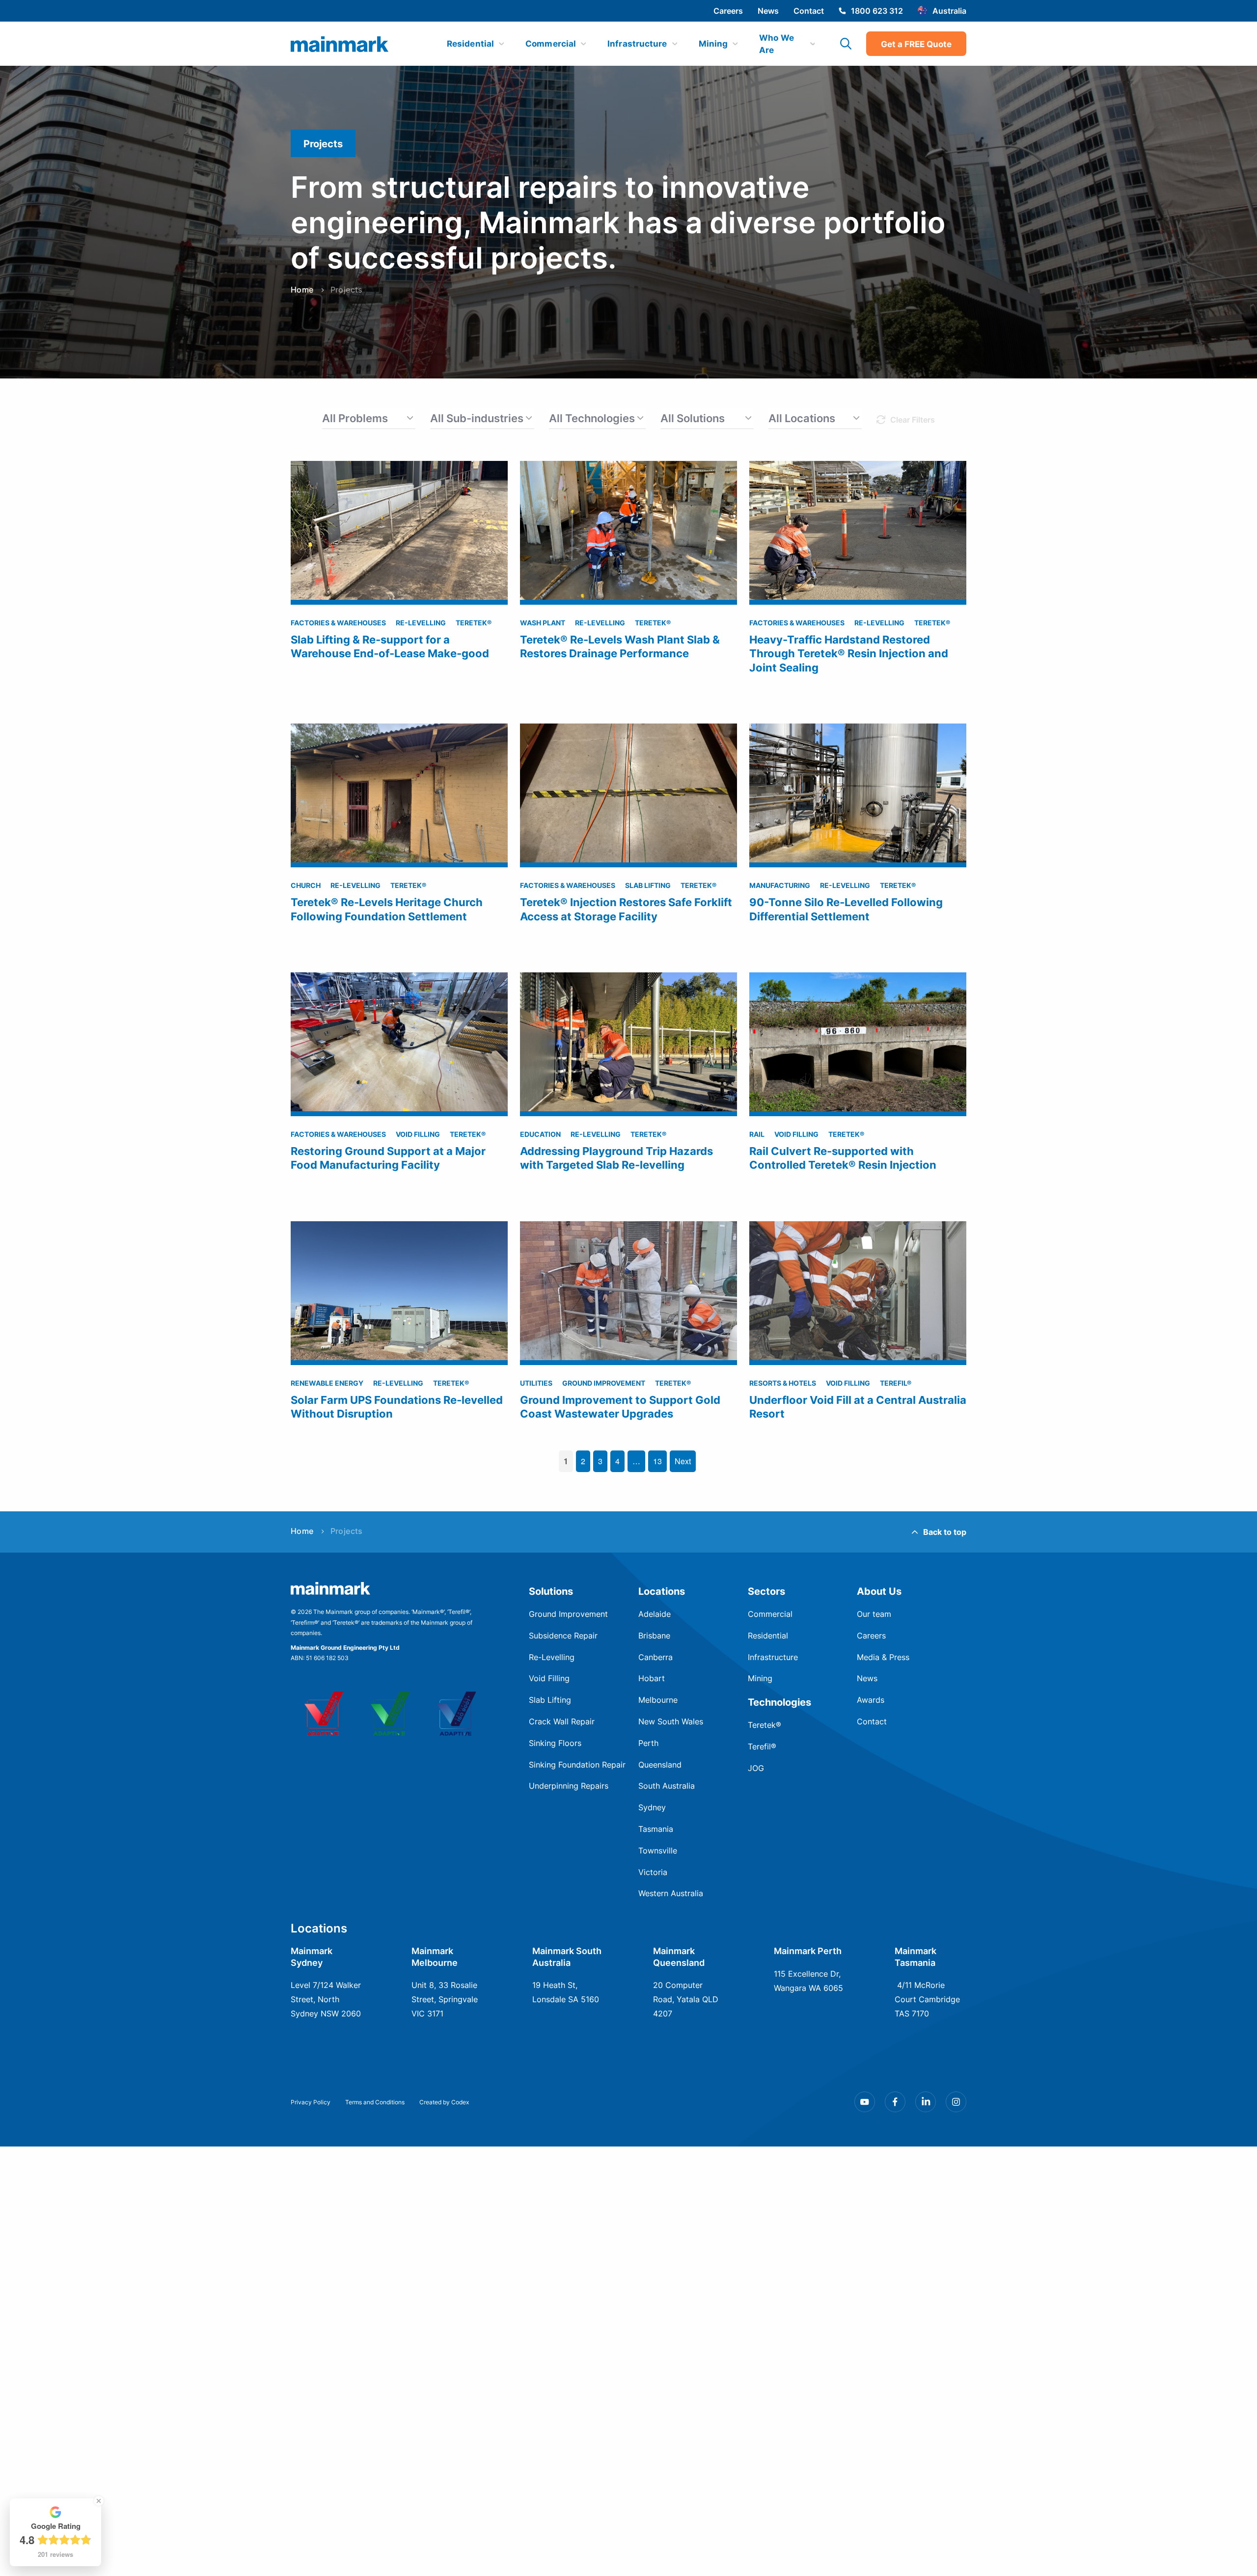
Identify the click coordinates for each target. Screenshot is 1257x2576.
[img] (340, 44)
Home (302, 290)
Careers (728, 11)
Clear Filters (913, 419)
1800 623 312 (877, 11)
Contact (809, 11)
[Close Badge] (99, 2501)
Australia (949, 11)
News (768, 11)
